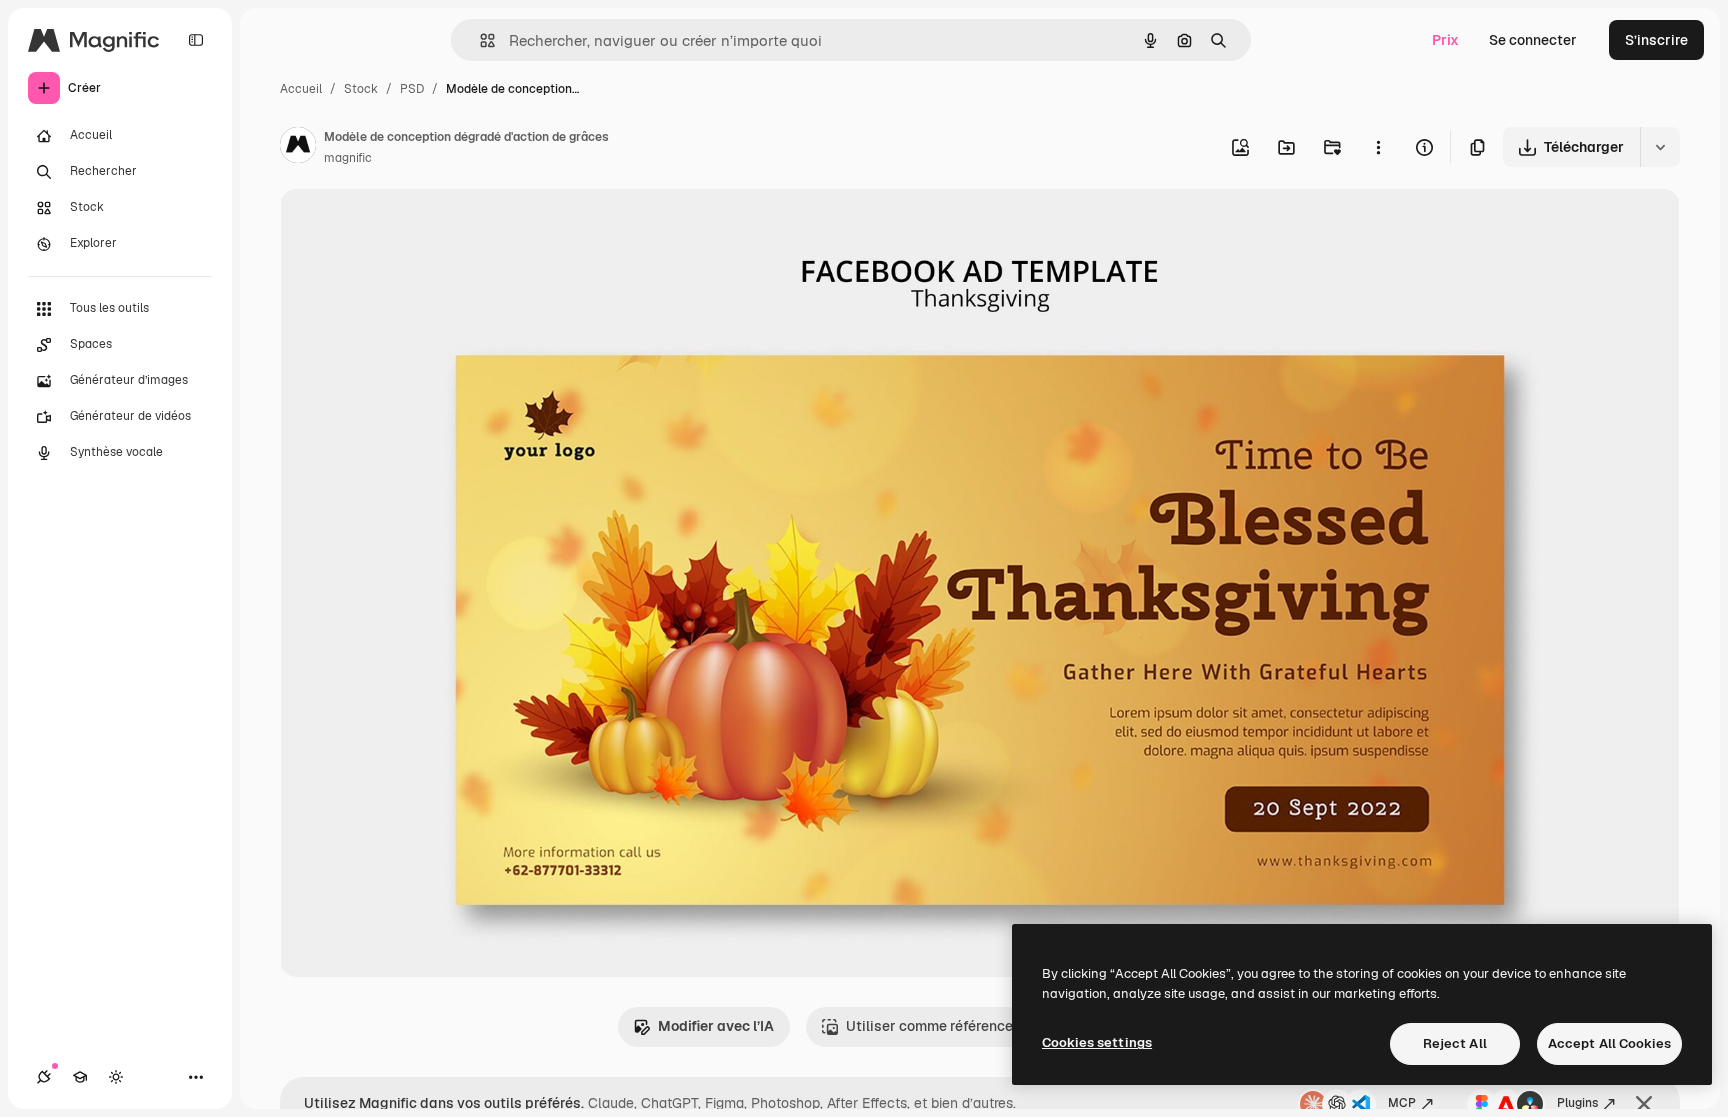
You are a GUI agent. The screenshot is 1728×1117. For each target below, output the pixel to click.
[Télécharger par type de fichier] (1660, 147)
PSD (412, 89)
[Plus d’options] (1378, 147)
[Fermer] (1644, 1104)
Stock (361, 89)
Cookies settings (1097, 1042)
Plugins (1577, 1103)
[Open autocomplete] (479, 40)
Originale (412, 227)
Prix (1445, 40)
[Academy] (80, 1077)
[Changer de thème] (116, 1077)
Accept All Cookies (1609, 1043)
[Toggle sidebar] (196, 40)
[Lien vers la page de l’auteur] (298, 148)
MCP (1402, 1103)
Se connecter (1533, 40)
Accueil (301, 89)
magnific (348, 158)
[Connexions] (44, 1077)
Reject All (1455, 1043)
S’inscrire (1656, 40)
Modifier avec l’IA (716, 1026)
